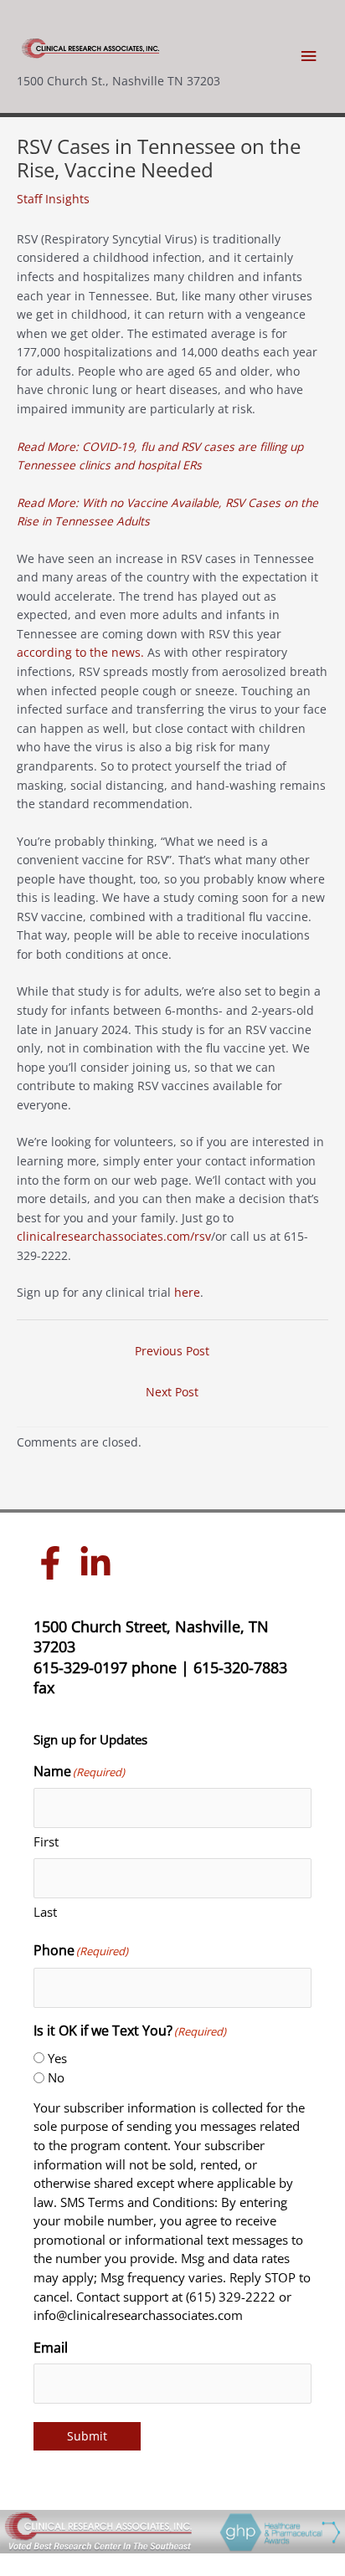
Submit (87, 2436)
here (187, 1292)
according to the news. (80, 652)
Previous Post (172, 1351)
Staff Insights (53, 199)
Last (45, 1912)
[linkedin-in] (100, 1563)
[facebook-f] (54, 1563)
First (46, 1841)
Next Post (172, 1392)
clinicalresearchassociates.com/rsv (114, 1236)
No (56, 2077)
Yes (57, 2058)
